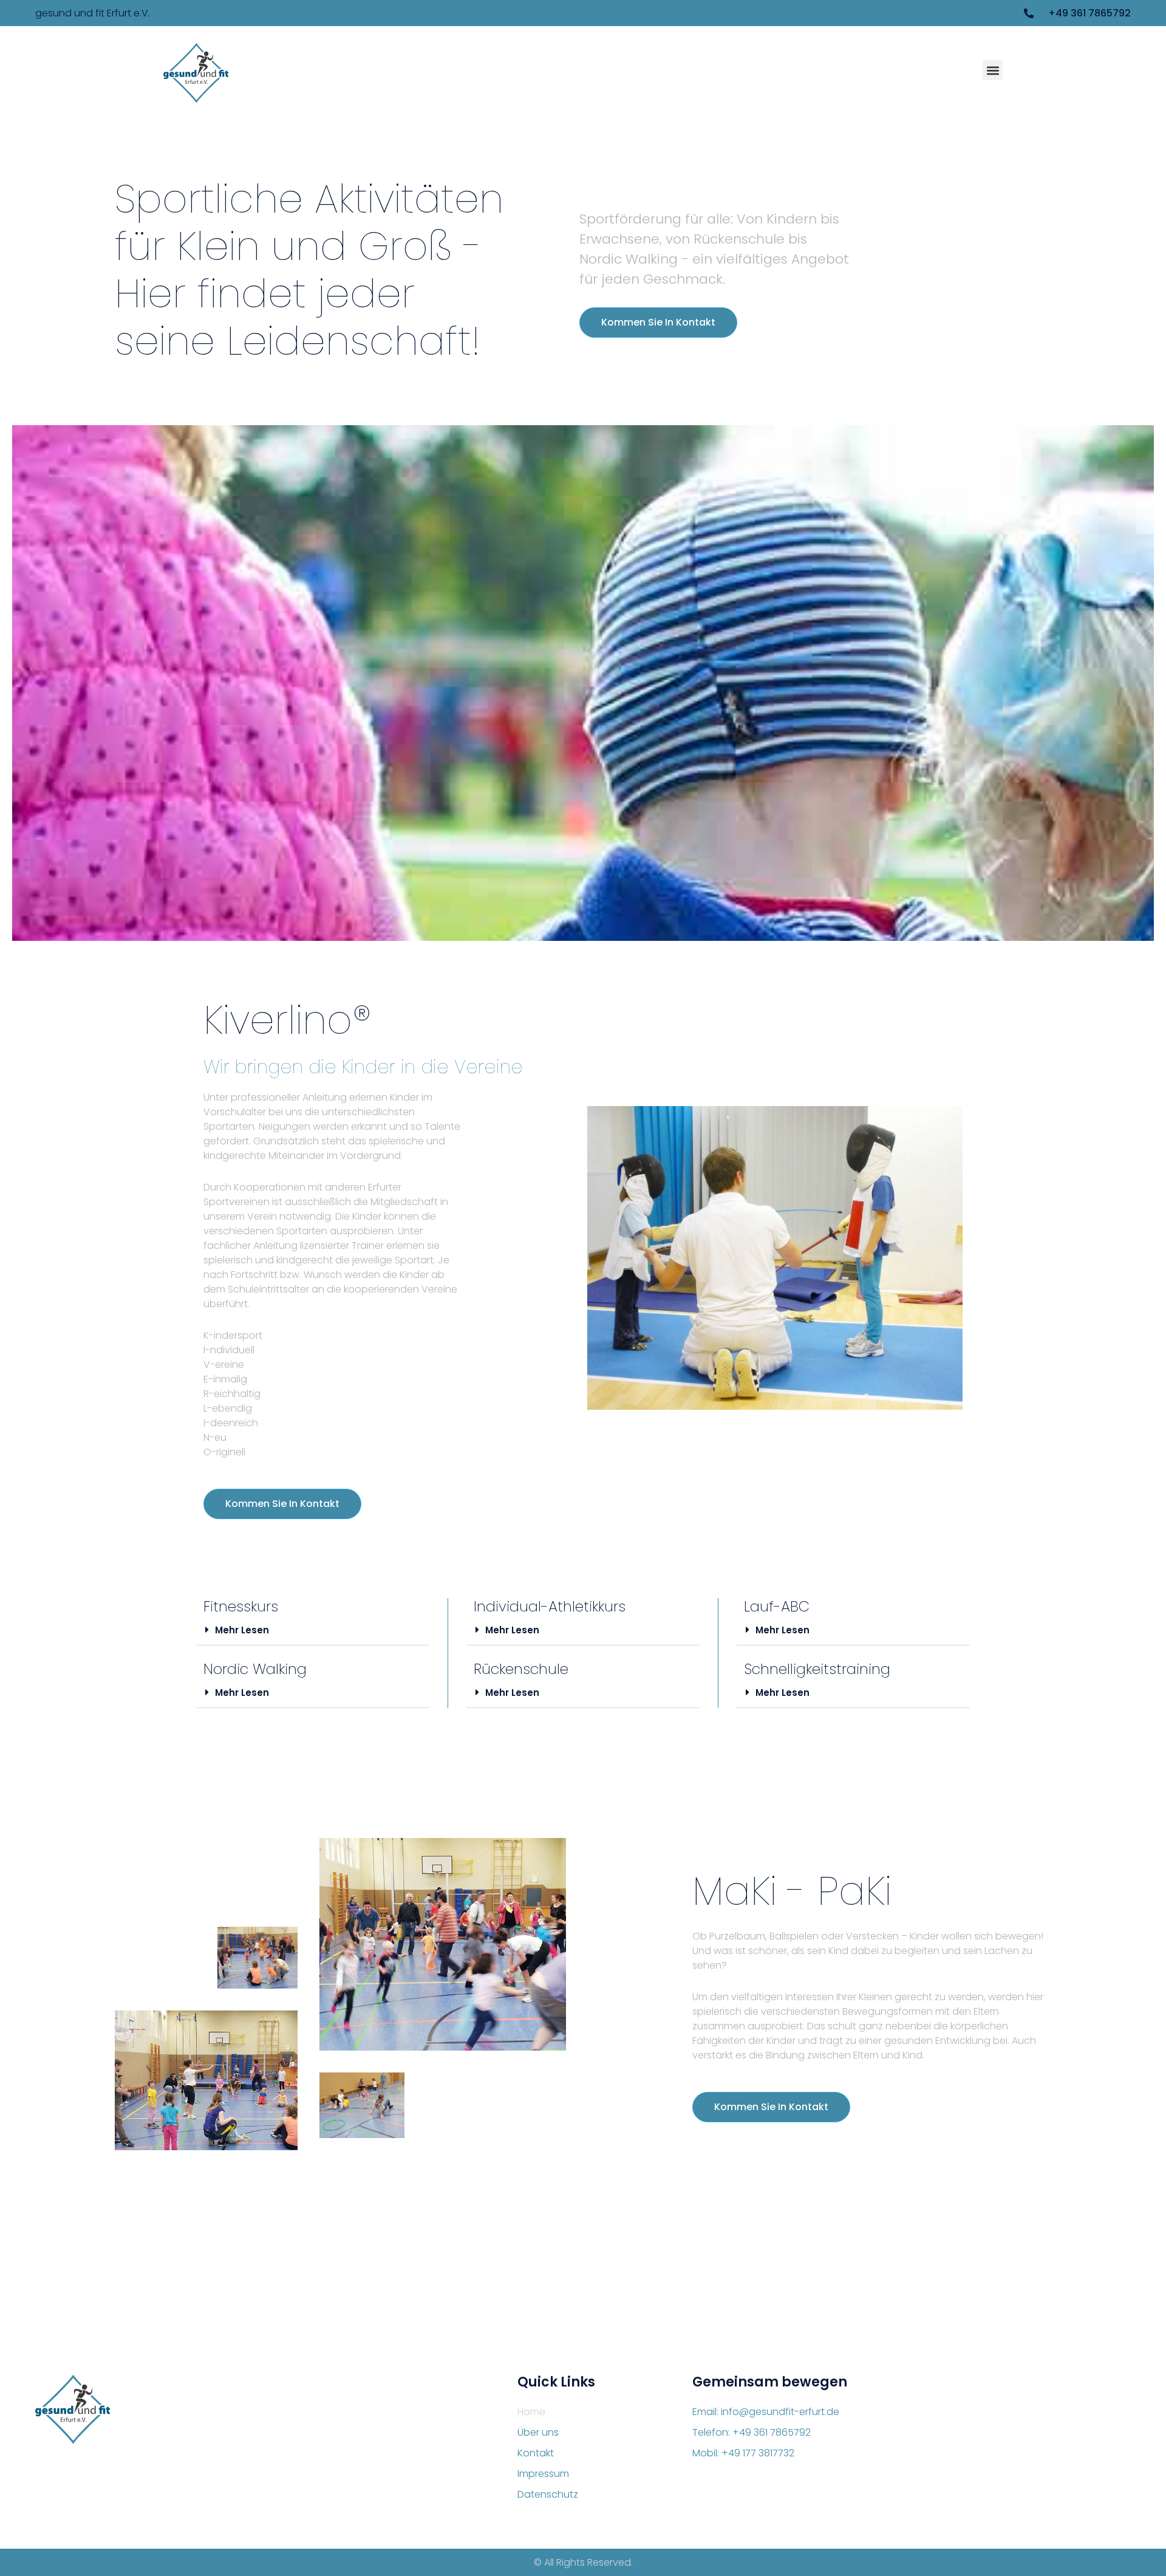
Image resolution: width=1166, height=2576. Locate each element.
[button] (993, 70)
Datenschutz (548, 2494)
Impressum (543, 2474)
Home (531, 2412)
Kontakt (536, 2453)
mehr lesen (242, 1630)
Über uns (538, 2432)
